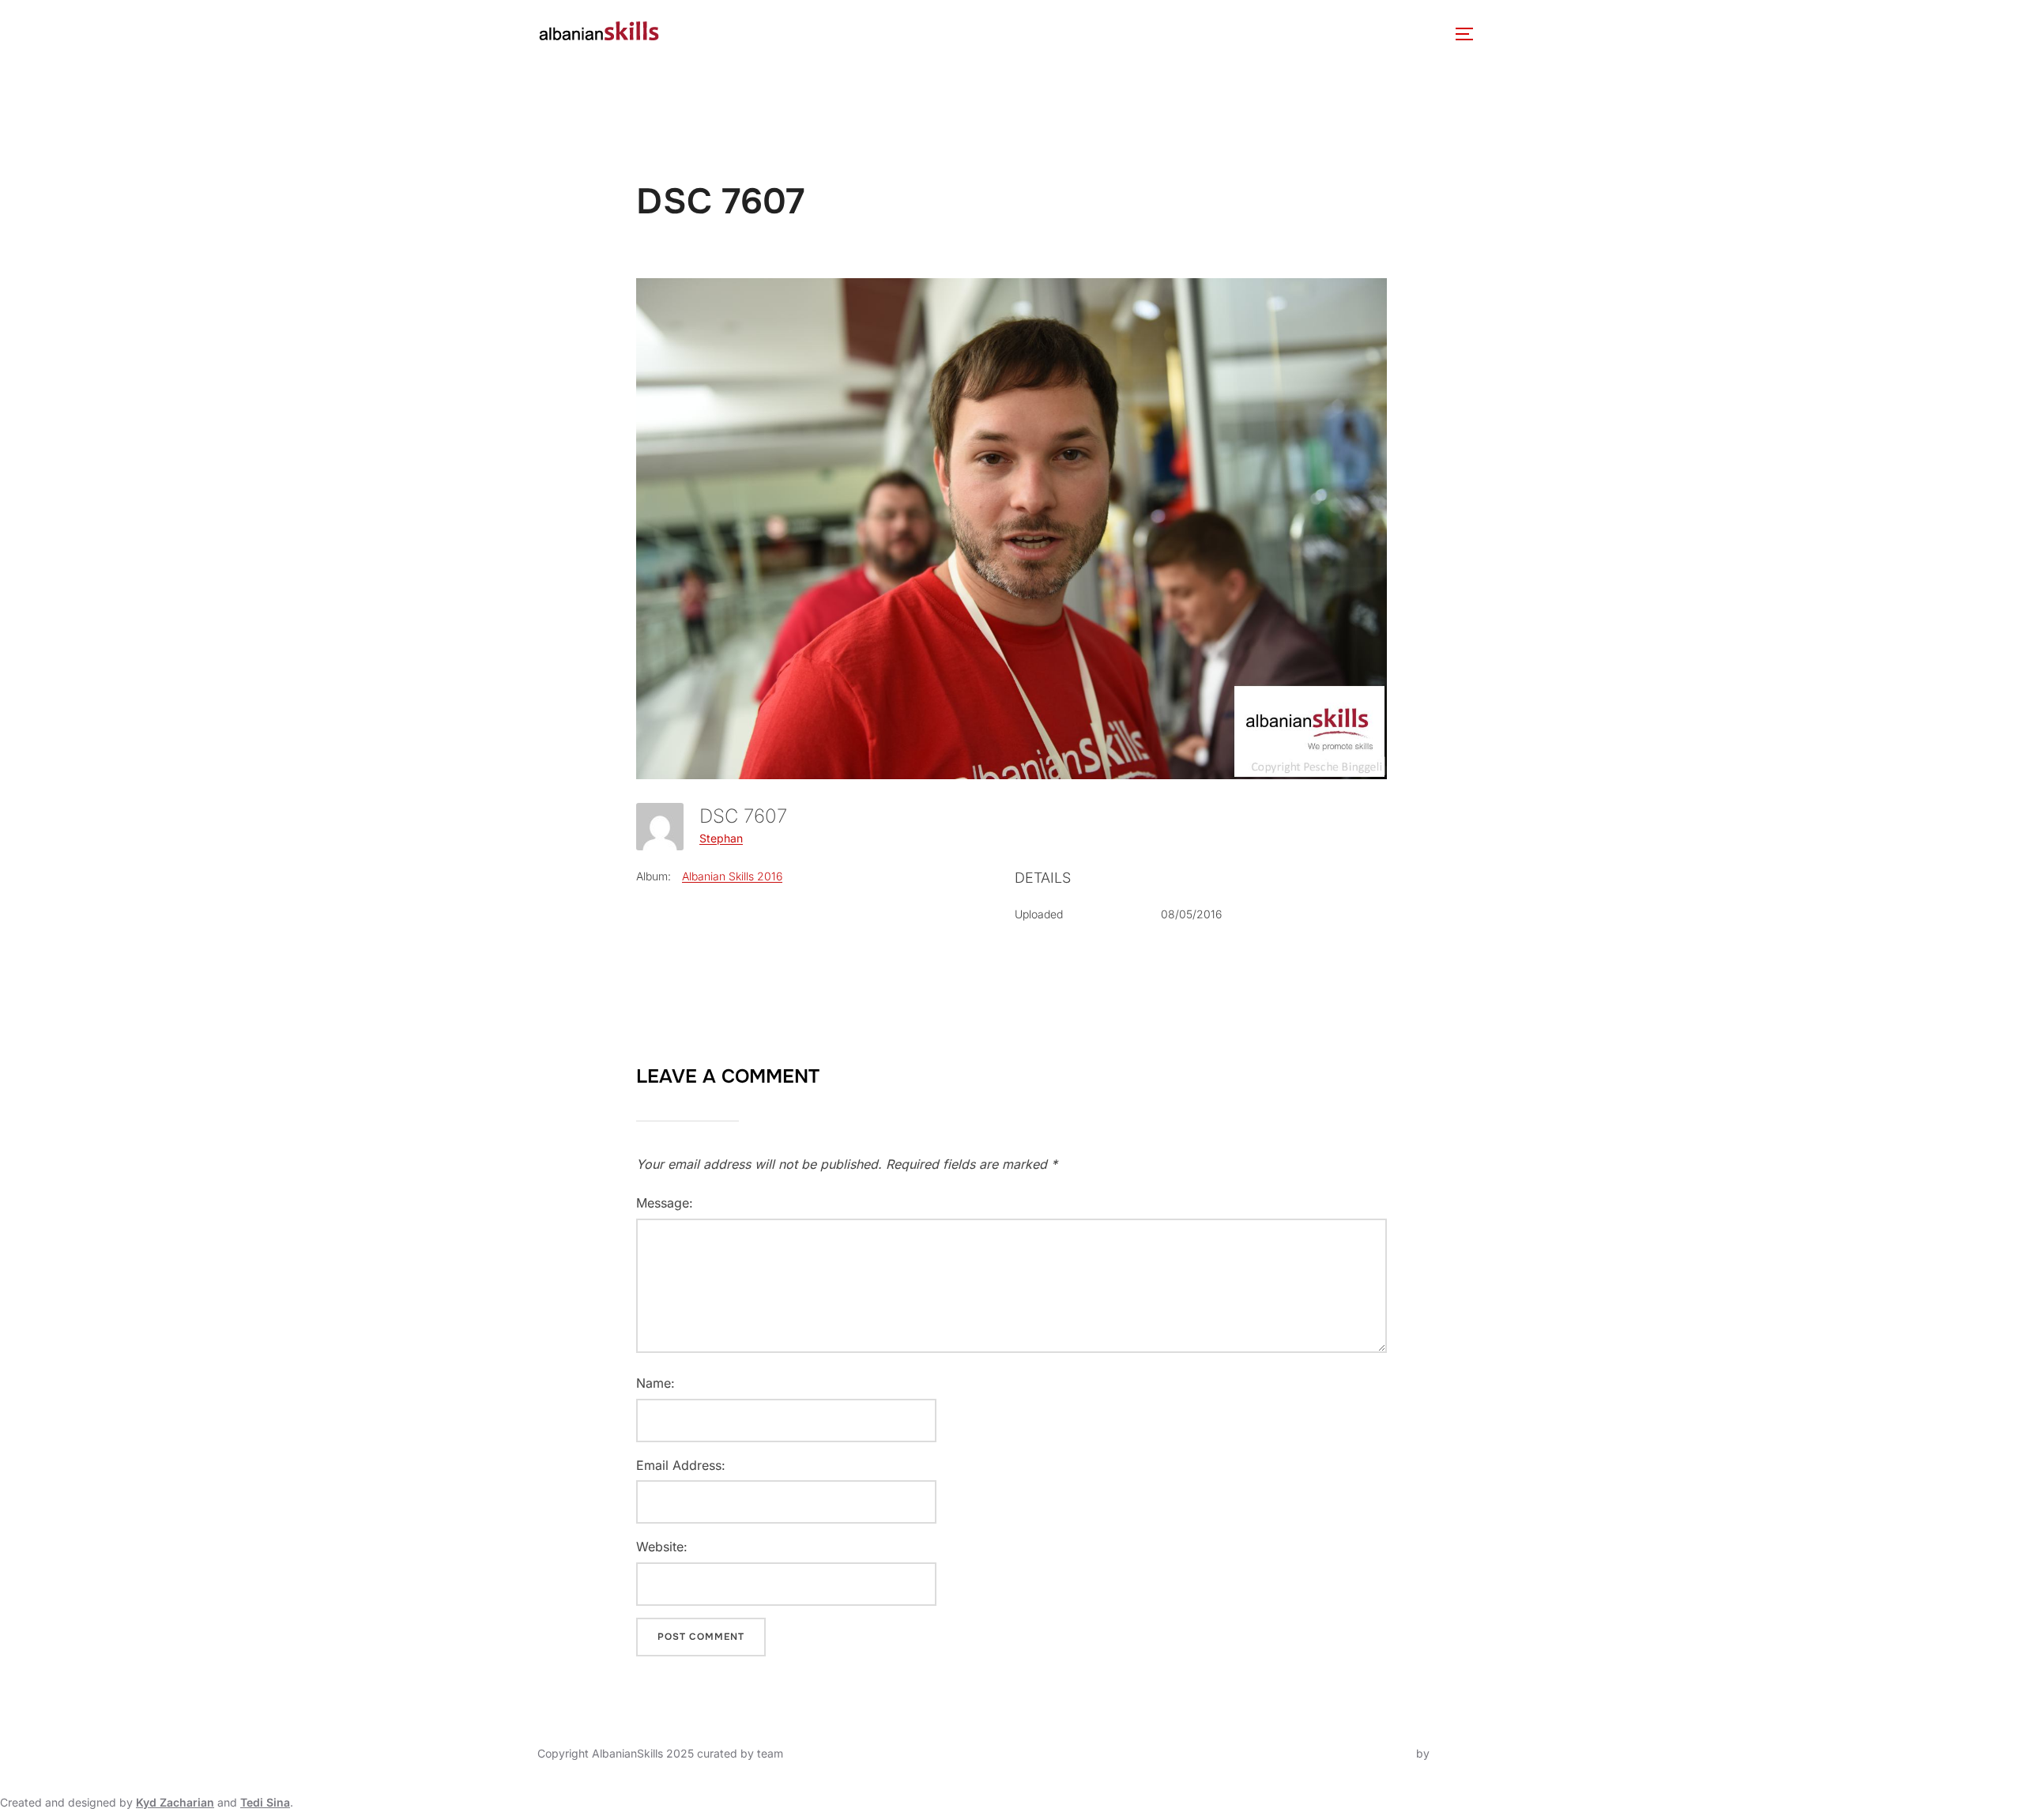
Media (1109, 34)
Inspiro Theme (1376, 1753)
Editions (1026, 34)
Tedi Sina (265, 1802)
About (705, 34)
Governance (801, 34)
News (878, 34)
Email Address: (681, 1465)
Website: (662, 1547)
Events (940, 34)
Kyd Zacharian (175, 1802)
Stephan (721, 838)
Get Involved (1207, 34)
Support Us (1319, 34)
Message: (665, 1203)
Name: (655, 1383)
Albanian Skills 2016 (732, 876)
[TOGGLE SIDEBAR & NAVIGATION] (1470, 34)
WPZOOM (1459, 1753)
